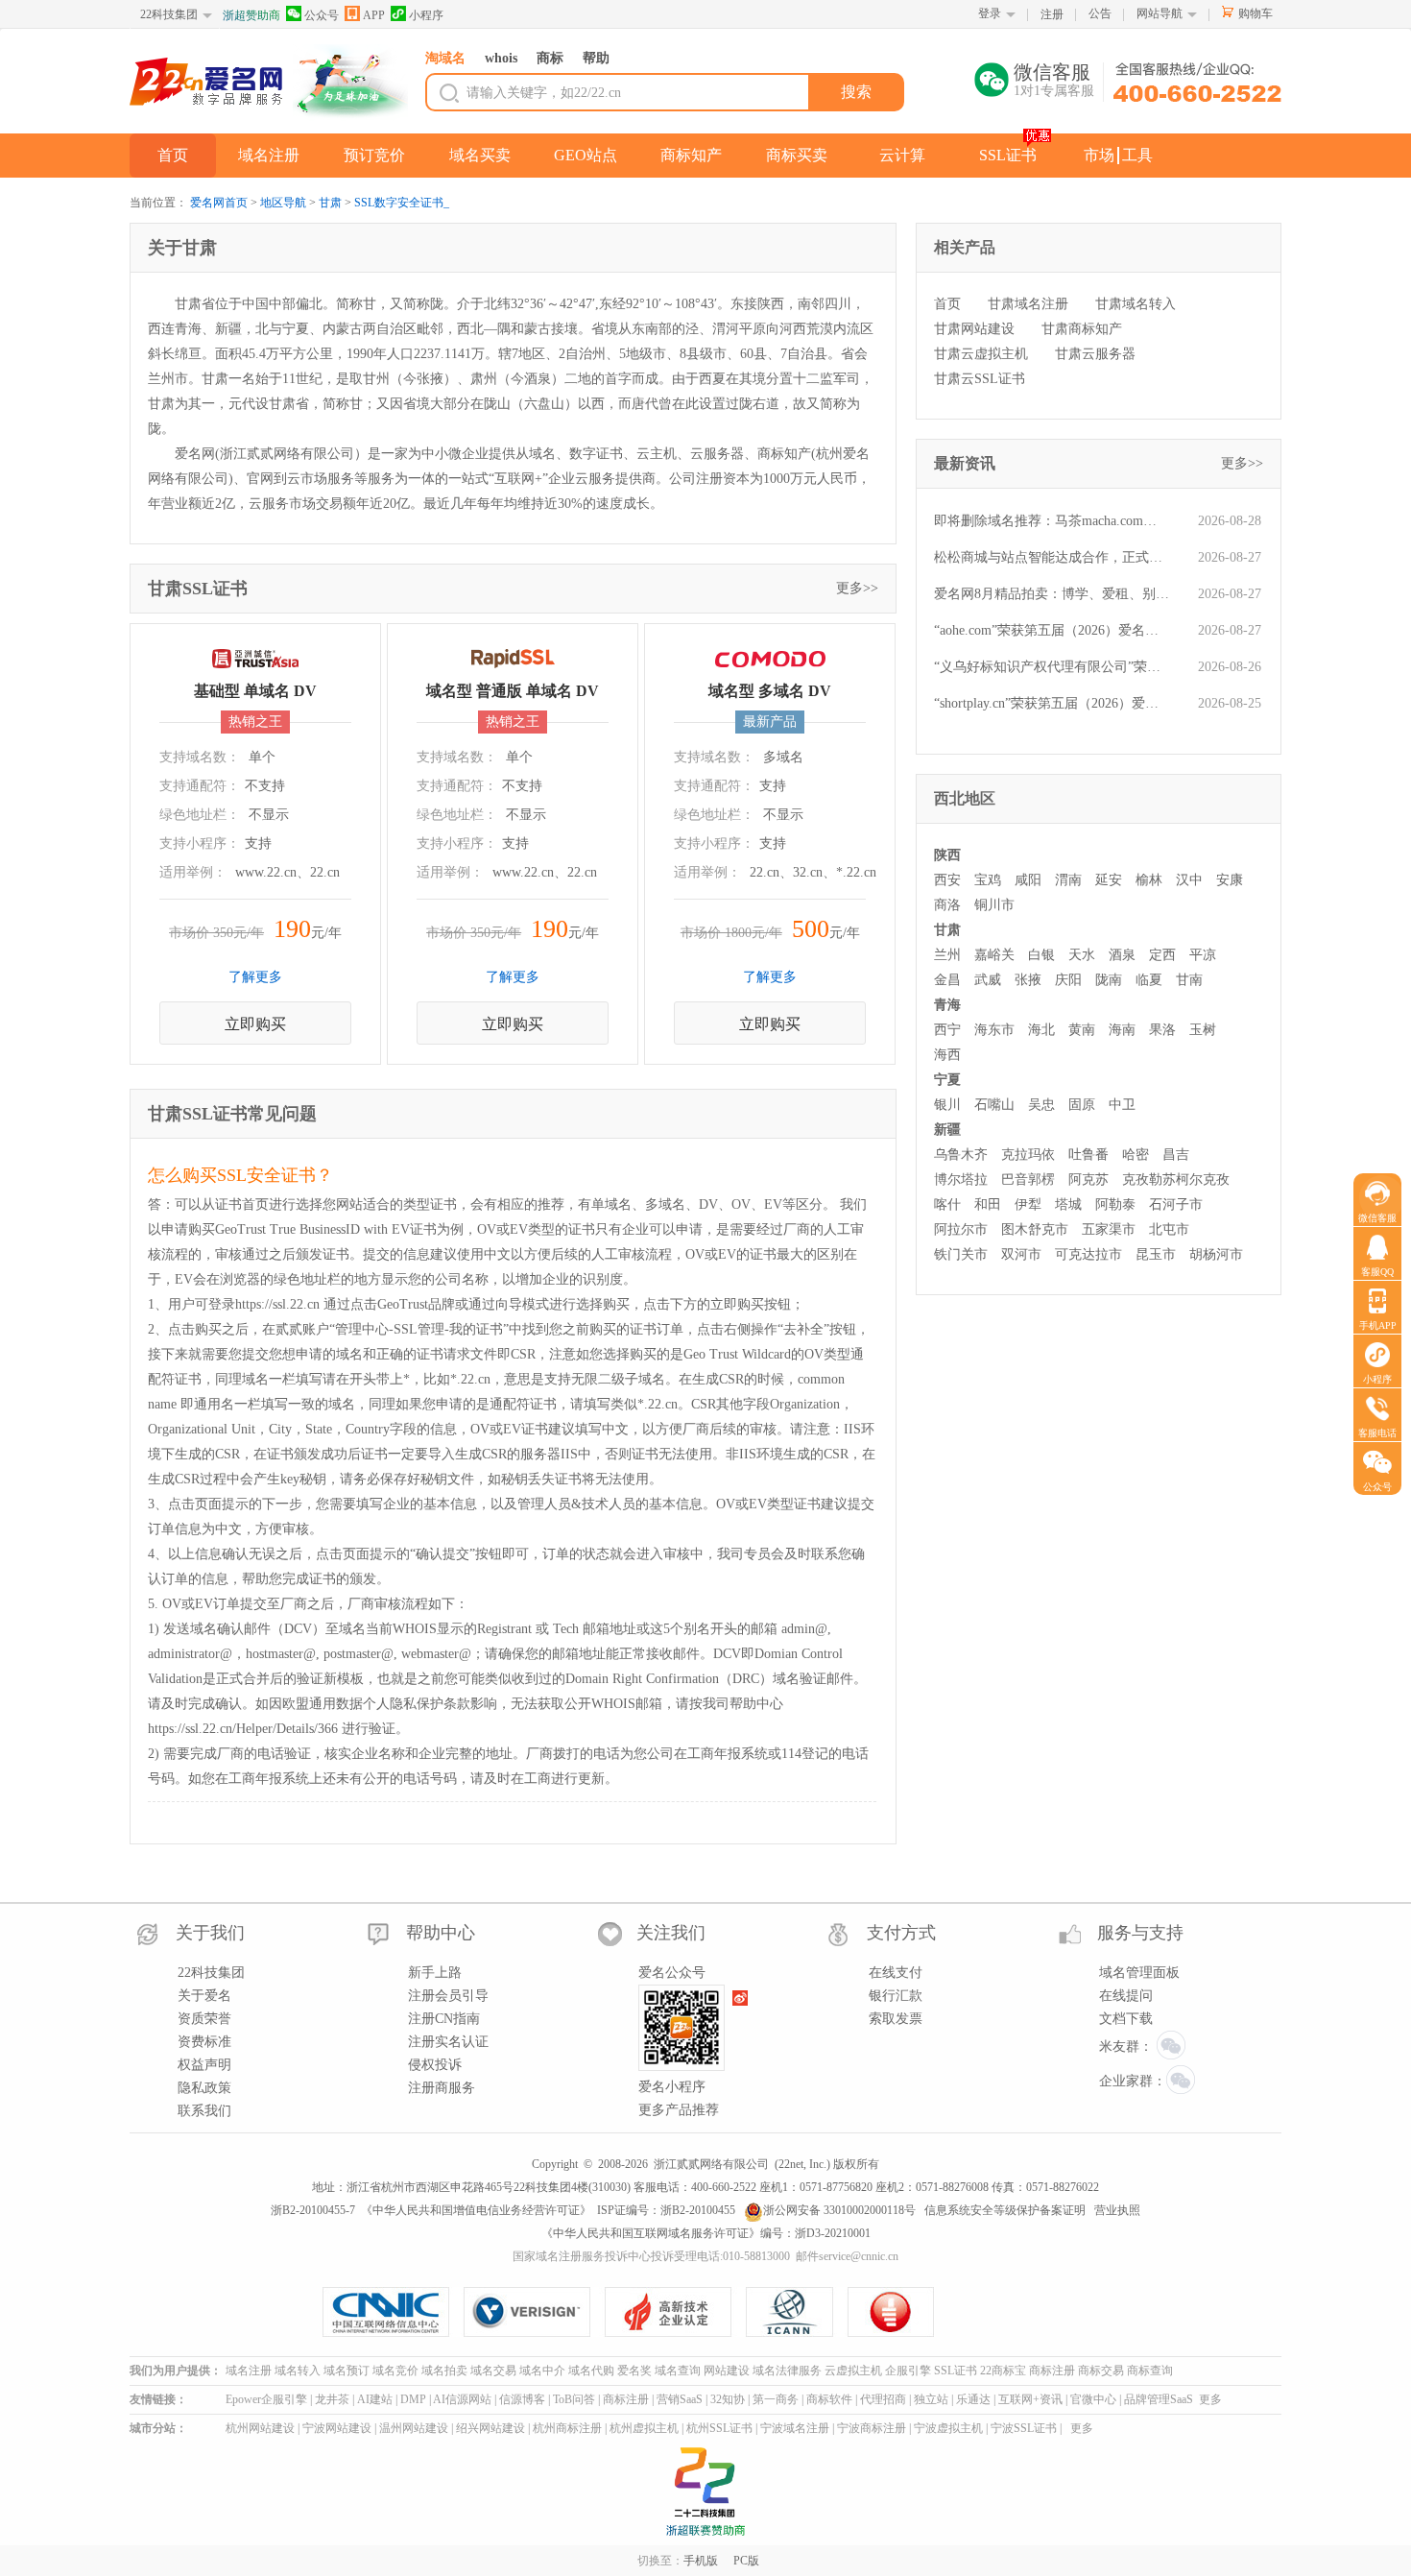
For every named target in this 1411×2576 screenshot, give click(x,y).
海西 (947, 1055)
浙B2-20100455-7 (313, 2210)
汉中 (1189, 880)
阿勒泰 (1115, 1204)
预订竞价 (374, 155)
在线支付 (896, 1973)
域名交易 (493, 2371)
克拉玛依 (1028, 1155)
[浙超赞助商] (350, 83)
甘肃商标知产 (1082, 329)
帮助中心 (441, 1933)
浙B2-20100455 (698, 2210)
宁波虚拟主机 (948, 2428)
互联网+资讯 (1030, 2399)
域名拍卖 (444, 2371)
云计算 (902, 155)
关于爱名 (204, 1996)
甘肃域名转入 (1136, 304)
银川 (947, 1105)
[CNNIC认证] (393, 2312)
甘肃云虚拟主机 (981, 354)
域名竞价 (395, 2371)
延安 (1109, 880)
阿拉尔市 (961, 1229)
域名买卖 (480, 155)
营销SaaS (680, 2399)
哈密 (1136, 1155)
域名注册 (269, 155)
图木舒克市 (1035, 1229)
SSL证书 (1008, 155)
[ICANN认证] (797, 2312)
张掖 (1028, 980)
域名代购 (591, 2371)
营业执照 (1117, 2210)
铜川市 (994, 905)
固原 (1082, 1105)
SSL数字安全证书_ (402, 203)
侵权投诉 (435, 2065)
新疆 (947, 1130)
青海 (947, 1005)
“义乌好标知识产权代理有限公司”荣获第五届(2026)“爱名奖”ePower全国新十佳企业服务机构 (1052, 667)
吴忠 (1041, 1105)
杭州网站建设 (260, 2428)
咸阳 (1028, 880)
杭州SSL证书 (719, 2428)
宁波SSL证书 (1024, 2428)
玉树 (1203, 1030)
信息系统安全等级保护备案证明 (1005, 2210)
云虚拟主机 (853, 2371)
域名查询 (678, 2371)
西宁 (947, 1030)
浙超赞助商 (251, 15)
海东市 (994, 1030)
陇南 (1109, 980)
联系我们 (204, 2111)
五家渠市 (1109, 1229)
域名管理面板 (1139, 1973)
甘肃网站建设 (974, 329)
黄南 (1082, 1030)
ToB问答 (574, 2399)
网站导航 (1160, 13)
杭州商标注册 (567, 2428)
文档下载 (1126, 2019)
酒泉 (1122, 955)
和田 (988, 1204)
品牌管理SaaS (1159, 2399)
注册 (1052, 14)
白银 (1041, 955)
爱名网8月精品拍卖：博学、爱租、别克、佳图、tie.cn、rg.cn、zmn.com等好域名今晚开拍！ (1052, 594)
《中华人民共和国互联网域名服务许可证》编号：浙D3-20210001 (706, 2233)
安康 (1230, 880)
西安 (947, 880)
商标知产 (691, 155)
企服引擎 (908, 2371)
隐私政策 (204, 2088)
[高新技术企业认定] (675, 2312)
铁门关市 (961, 1254)
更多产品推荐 (679, 2110)
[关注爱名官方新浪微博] (741, 1998)
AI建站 (375, 2399)
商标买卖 (797, 155)
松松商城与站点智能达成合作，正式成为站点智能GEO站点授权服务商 (1052, 557)
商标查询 (1150, 2371)
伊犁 (1028, 1204)
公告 (1100, 13)
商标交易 (1101, 2371)
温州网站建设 (414, 2428)
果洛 (1162, 1030)
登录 (990, 13)
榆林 (1149, 880)
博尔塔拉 (961, 1180)
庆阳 (1068, 980)
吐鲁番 (1088, 1155)
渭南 (1068, 880)
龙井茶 (332, 2399)
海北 (1041, 1030)
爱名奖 (634, 2371)
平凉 (1203, 955)
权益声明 (204, 2065)
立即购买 (255, 1024)
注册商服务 (442, 2088)
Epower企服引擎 (266, 2399)
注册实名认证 (448, 2042)
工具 (1137, 155)
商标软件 (829, 2399)
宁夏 (947, 1080)
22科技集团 (169, 14)
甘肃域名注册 (1028, 304)
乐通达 (973, 2399)
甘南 (1189, 980)
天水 (1082, 955)
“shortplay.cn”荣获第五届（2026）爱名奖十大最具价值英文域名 (1052, 703)
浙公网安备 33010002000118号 (839, 2210)
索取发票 (896, 2019)
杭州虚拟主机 (644, 2428)
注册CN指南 (444, 2019)
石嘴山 (994, 1105)
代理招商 (883, 2399)
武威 (988, 980)
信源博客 (522, 2399)
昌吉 (1176, 1155)
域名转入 (298, 2371)
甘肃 (330, 203)
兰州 (947, 955)
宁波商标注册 (872, 2428)
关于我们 (210, 1933)
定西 (1162, 955)
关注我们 (671, 1933)
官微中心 (1093, 2399)
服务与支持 (1140, 1933)
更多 (1210, 2399)
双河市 (1021, 1254)
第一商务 (776, 2399)
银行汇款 (896, 1996)
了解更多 (255, 977)
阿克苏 (1088, 1180)
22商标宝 (1003, 2371)
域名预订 (347, 2371)
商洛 (947, 905)
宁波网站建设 (337, 2428)
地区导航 (283, 203)
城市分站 (153, 2428)
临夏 (1149, 980)
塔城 (1068, 1204)
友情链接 (153, 2399)
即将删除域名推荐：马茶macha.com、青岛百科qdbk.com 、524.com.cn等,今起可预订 (1052, 521)
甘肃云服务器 (1095, 354)
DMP (413, 2399)
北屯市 (1169, 1229)
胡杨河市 (1216, 1254)
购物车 (1256, 13)
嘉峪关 (994, 955)
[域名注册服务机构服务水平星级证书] (892, 2312)
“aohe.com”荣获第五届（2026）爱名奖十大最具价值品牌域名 (1052, 630)
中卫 (1122, 1105)
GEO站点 (586, 155)
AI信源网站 (462, 2399)
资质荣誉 (204, 2019)
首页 (173, 155)
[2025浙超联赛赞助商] (705, 2492)
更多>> (857, 588)
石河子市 (1176, 1204)
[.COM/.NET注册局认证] (534, 2312)
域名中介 (542, 2371)
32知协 (728, 2399)
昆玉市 (1156, 1254)
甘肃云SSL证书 (980, 379)
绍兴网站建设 (490, 2428)
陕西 (947, 855)
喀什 (947, 1204)
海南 (1122, 1030)
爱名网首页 (219, 203)
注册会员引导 (448, 1996)
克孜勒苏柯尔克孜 (1176, 1180)
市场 (1099, 155)
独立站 (931, 2399)
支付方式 (901, 1933)
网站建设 (727, 2371)
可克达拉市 (1088, 1254)
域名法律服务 (787, 2371)
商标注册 (1052, 2371)
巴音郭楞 (1028, 1180)
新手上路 (435, 1973)
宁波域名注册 (795, 2428)
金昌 (947, 980)
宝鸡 (988, 880)
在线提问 (1126, 1996)
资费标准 (204, 2042)
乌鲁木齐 (961, 1155)
